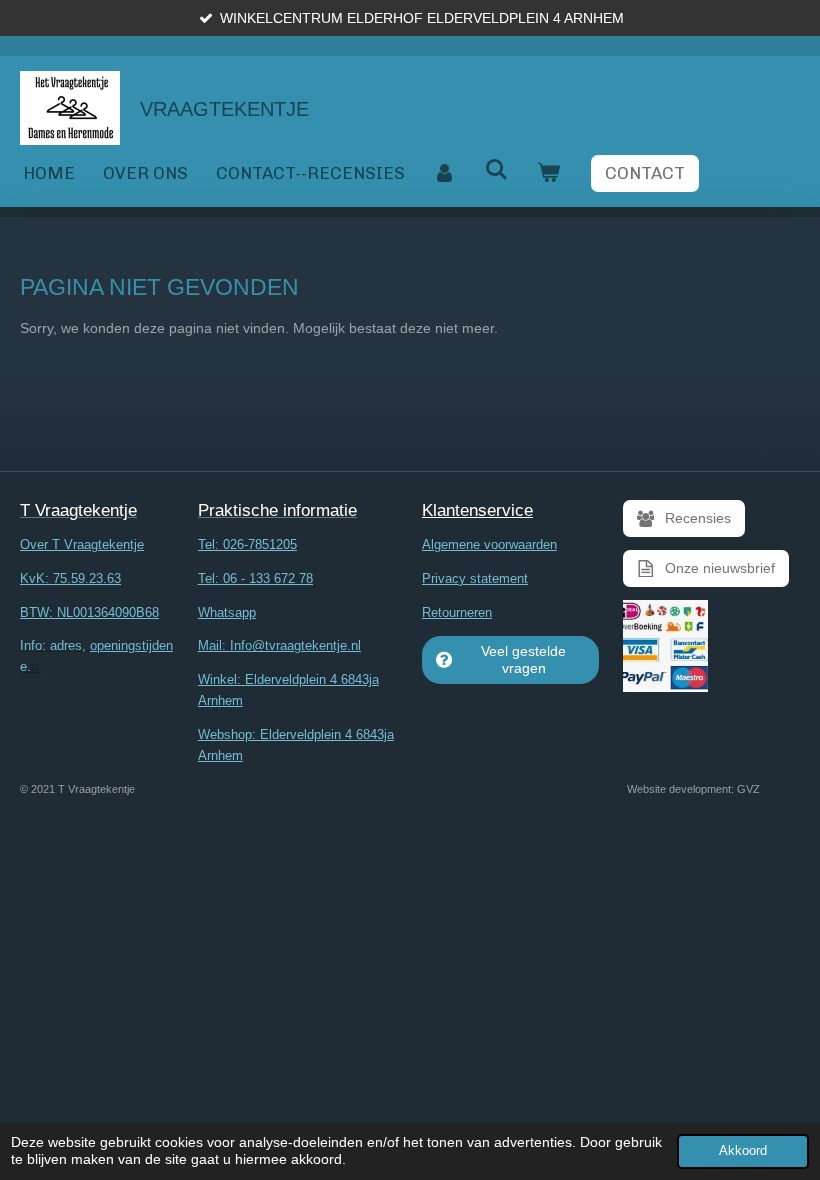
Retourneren (457, 612)
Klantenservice (477, 510)
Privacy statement (475, 578)
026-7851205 (260, 544)
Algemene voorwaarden (489, 544)
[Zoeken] (497, 170)
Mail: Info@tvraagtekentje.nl (279, 645)
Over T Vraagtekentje (82, 544)
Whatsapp (227, 612)
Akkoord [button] (743, 1151)
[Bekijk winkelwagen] (549, 173)
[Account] (445, 173)
